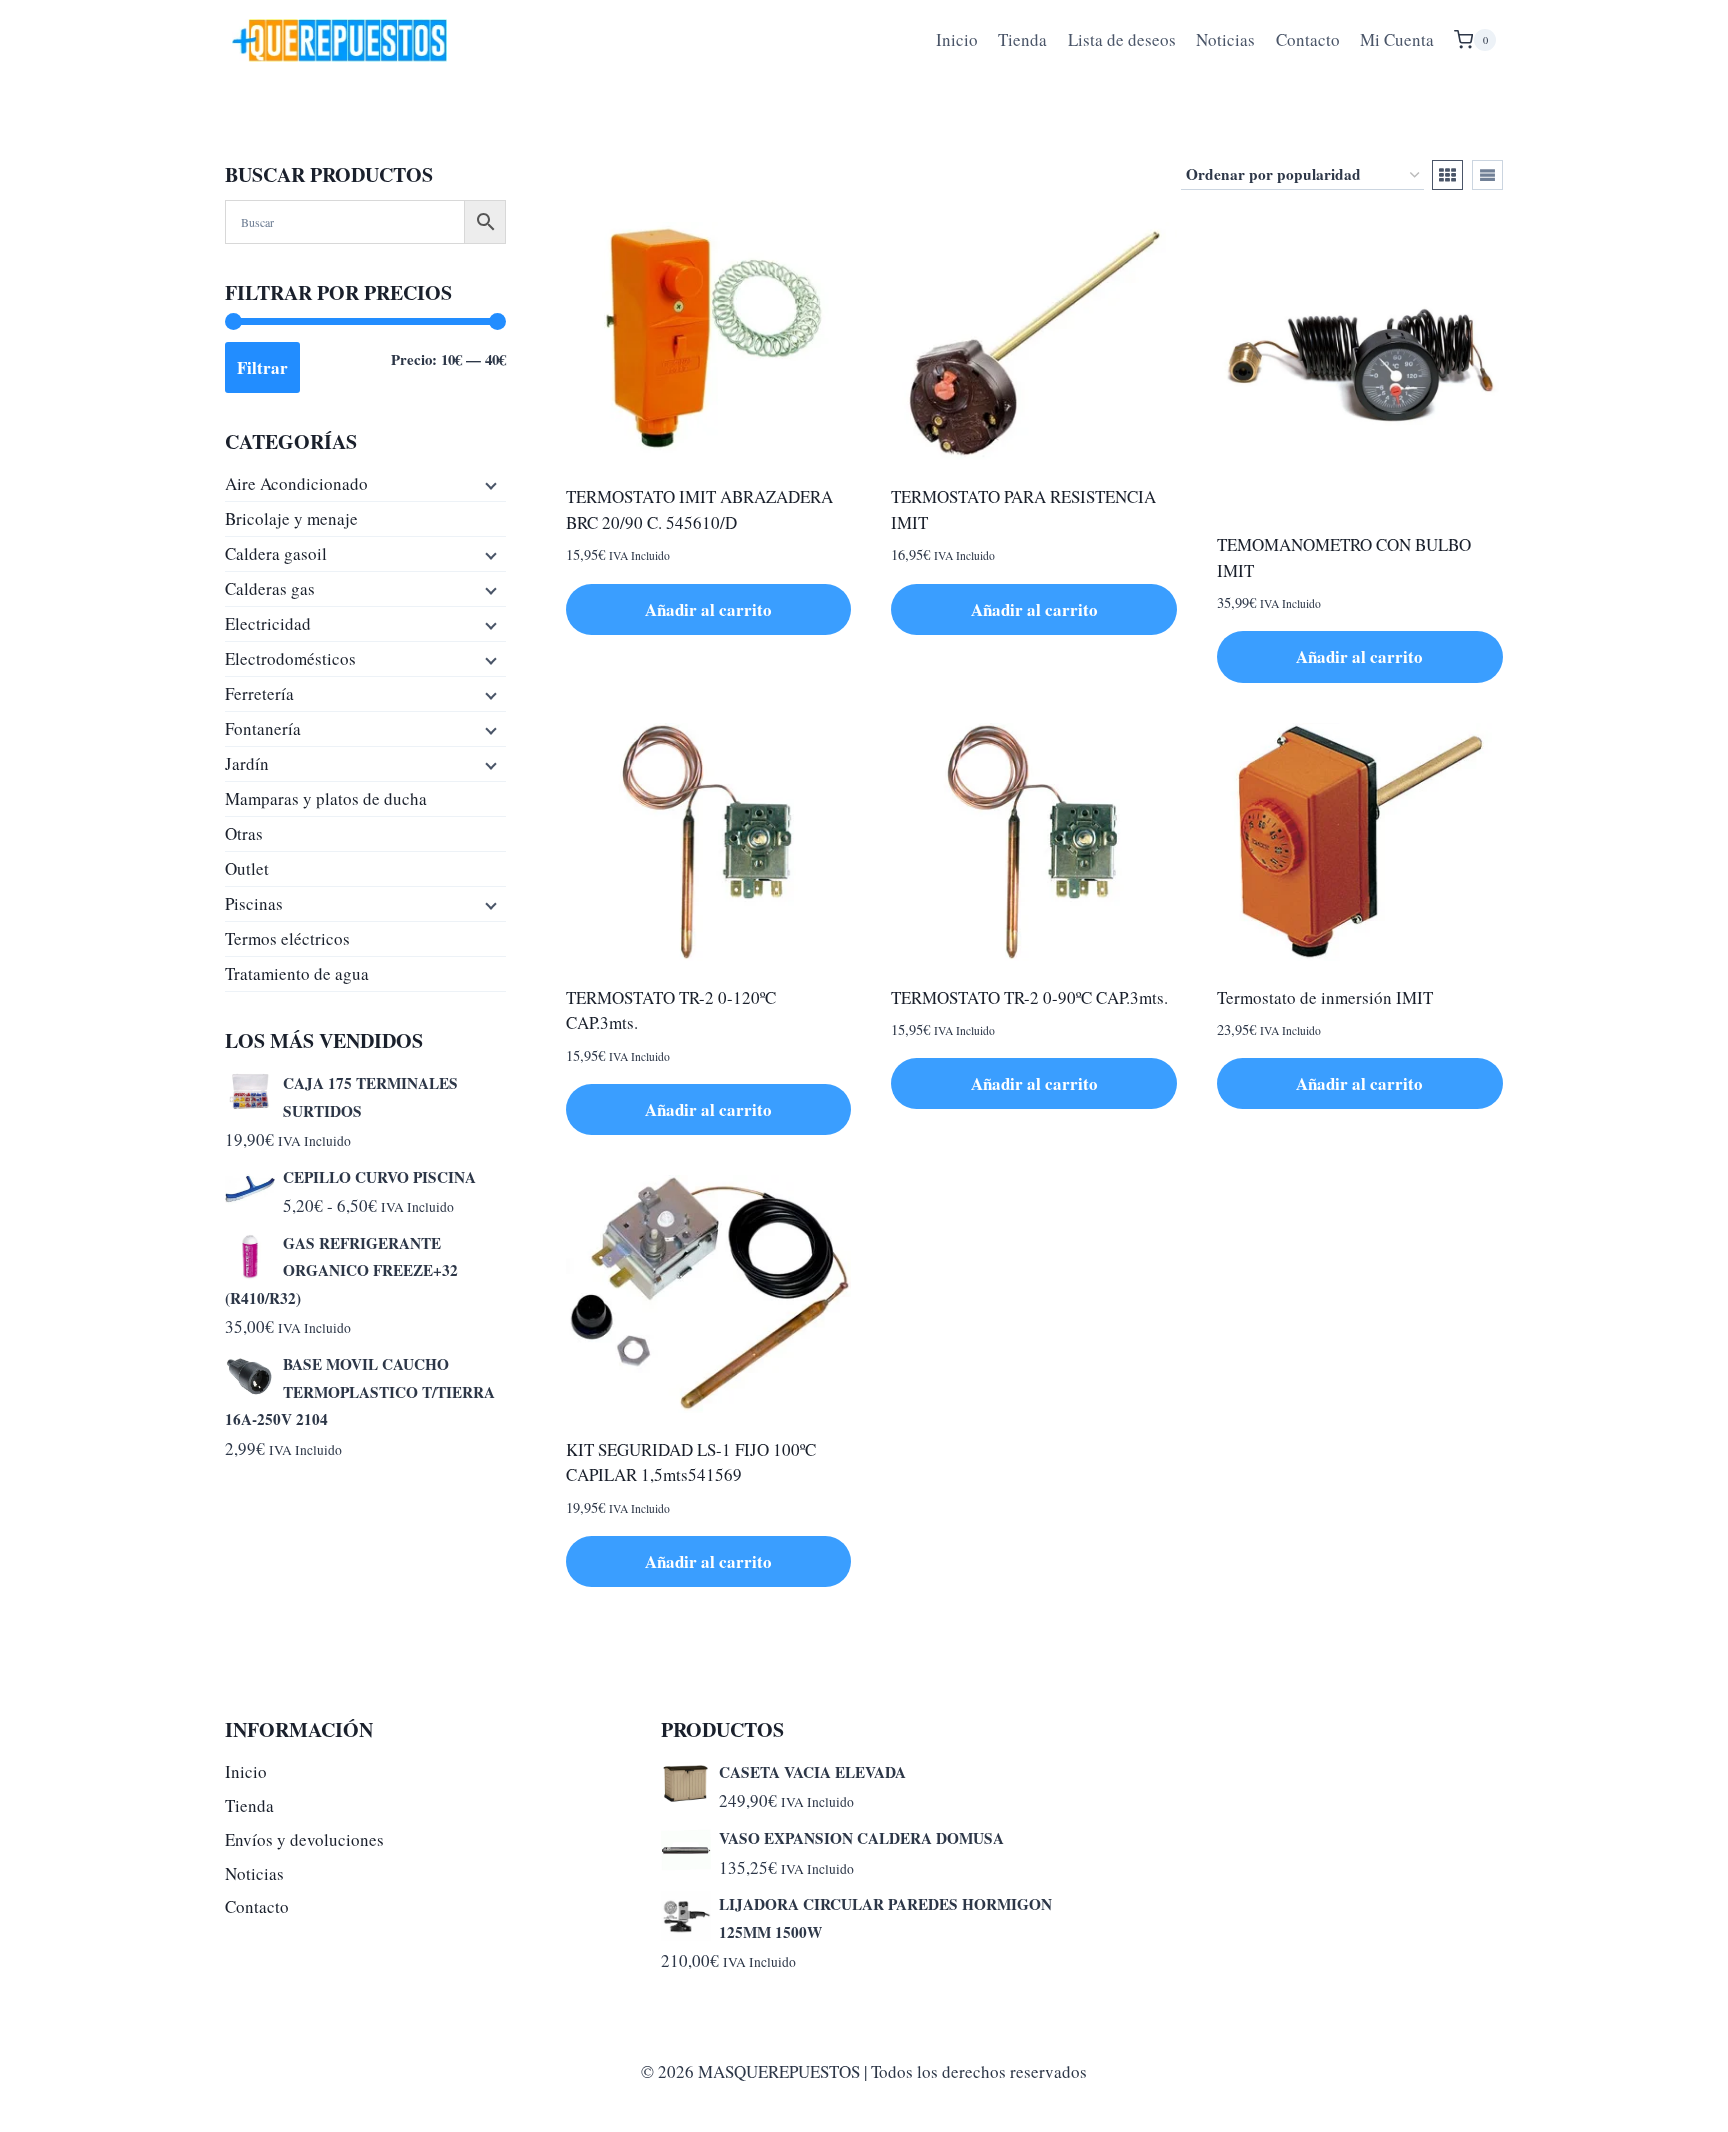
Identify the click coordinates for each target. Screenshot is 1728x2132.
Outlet (247, 868)
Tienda (1022, 39)
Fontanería (263, 728)
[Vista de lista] (1487, 175)
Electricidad (268, 623)
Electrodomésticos (290, 658)
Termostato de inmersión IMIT (1325, 997)
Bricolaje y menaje (291, 518)
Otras (244, 833)
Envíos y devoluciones (304, 1839)
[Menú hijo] (489, 484)
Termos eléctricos (287, 938)
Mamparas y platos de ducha (326, 798)
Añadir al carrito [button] (708, 609)
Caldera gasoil (276, 553)
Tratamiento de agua (297, 973)
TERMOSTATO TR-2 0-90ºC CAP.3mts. (1029, 997)
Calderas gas (270, 588)
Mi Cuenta (1397, 39)
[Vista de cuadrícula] (1447, 175)
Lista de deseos (1122, 39)
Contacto (1308, 39)
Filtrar (262, 367)
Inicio (957, 39)
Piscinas (254, 903)
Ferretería (259, 693)
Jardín (247, 763)
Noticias (1225, 39)
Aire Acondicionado (296, 483)
